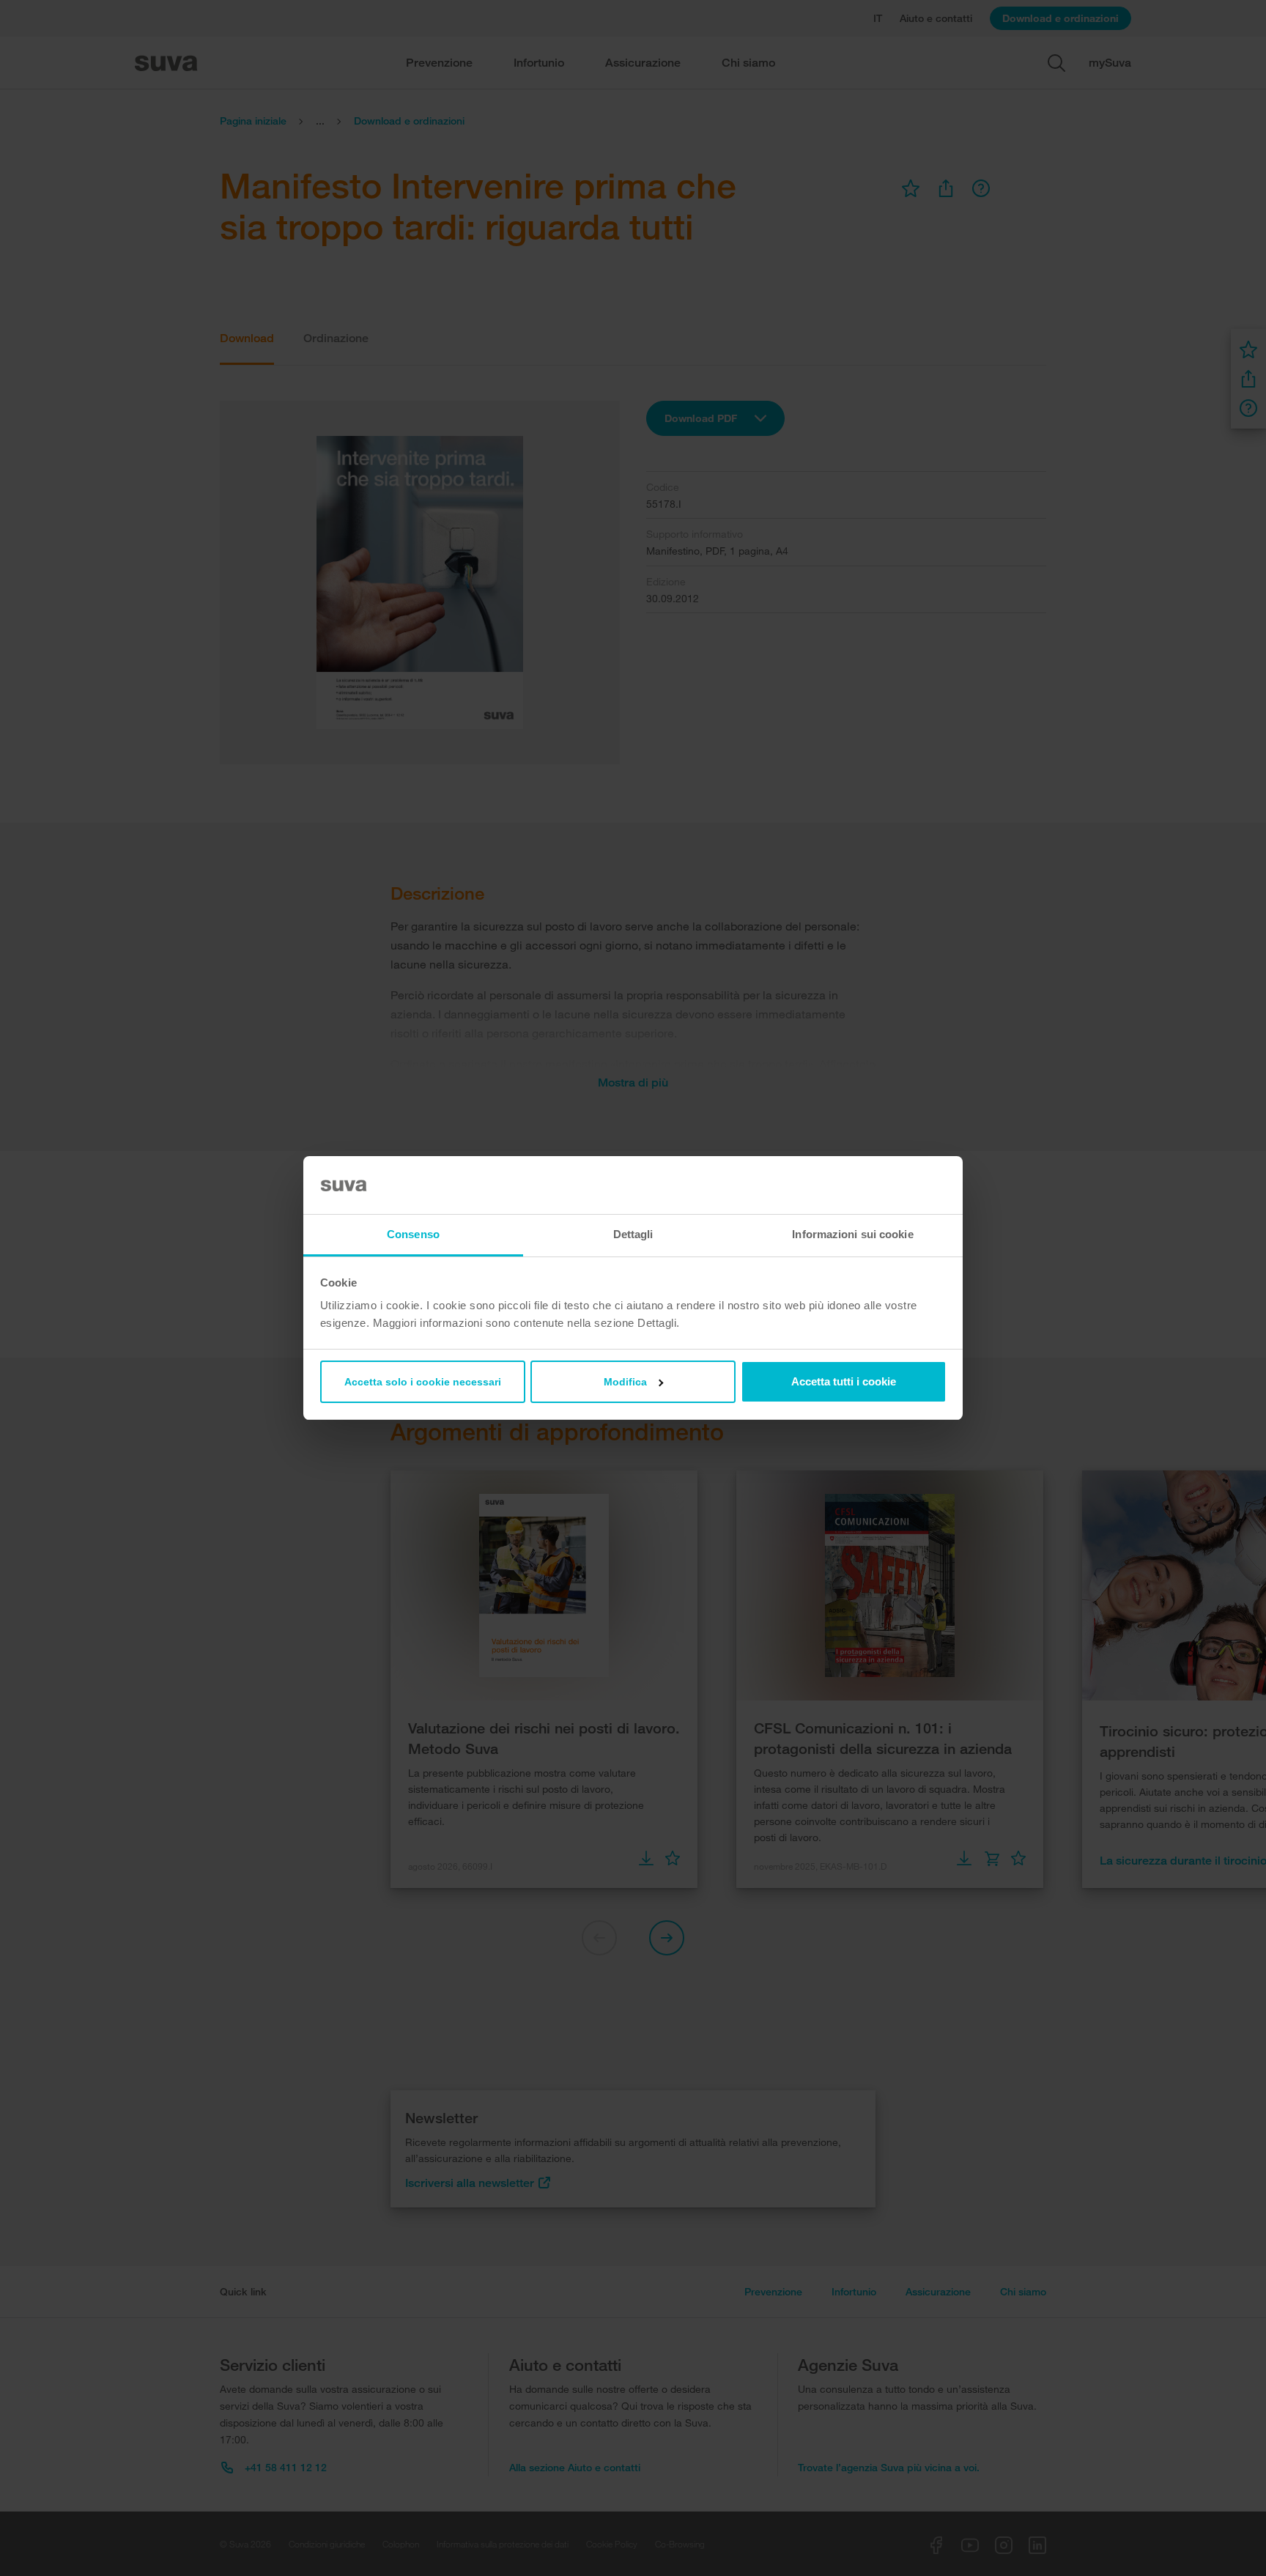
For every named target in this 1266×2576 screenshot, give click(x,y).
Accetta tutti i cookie (844, 1381)
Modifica (625, 1382)
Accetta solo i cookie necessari (423, 1382)
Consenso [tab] (413, 1234)
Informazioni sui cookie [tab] (852, 1234)
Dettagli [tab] (633, 1234)
